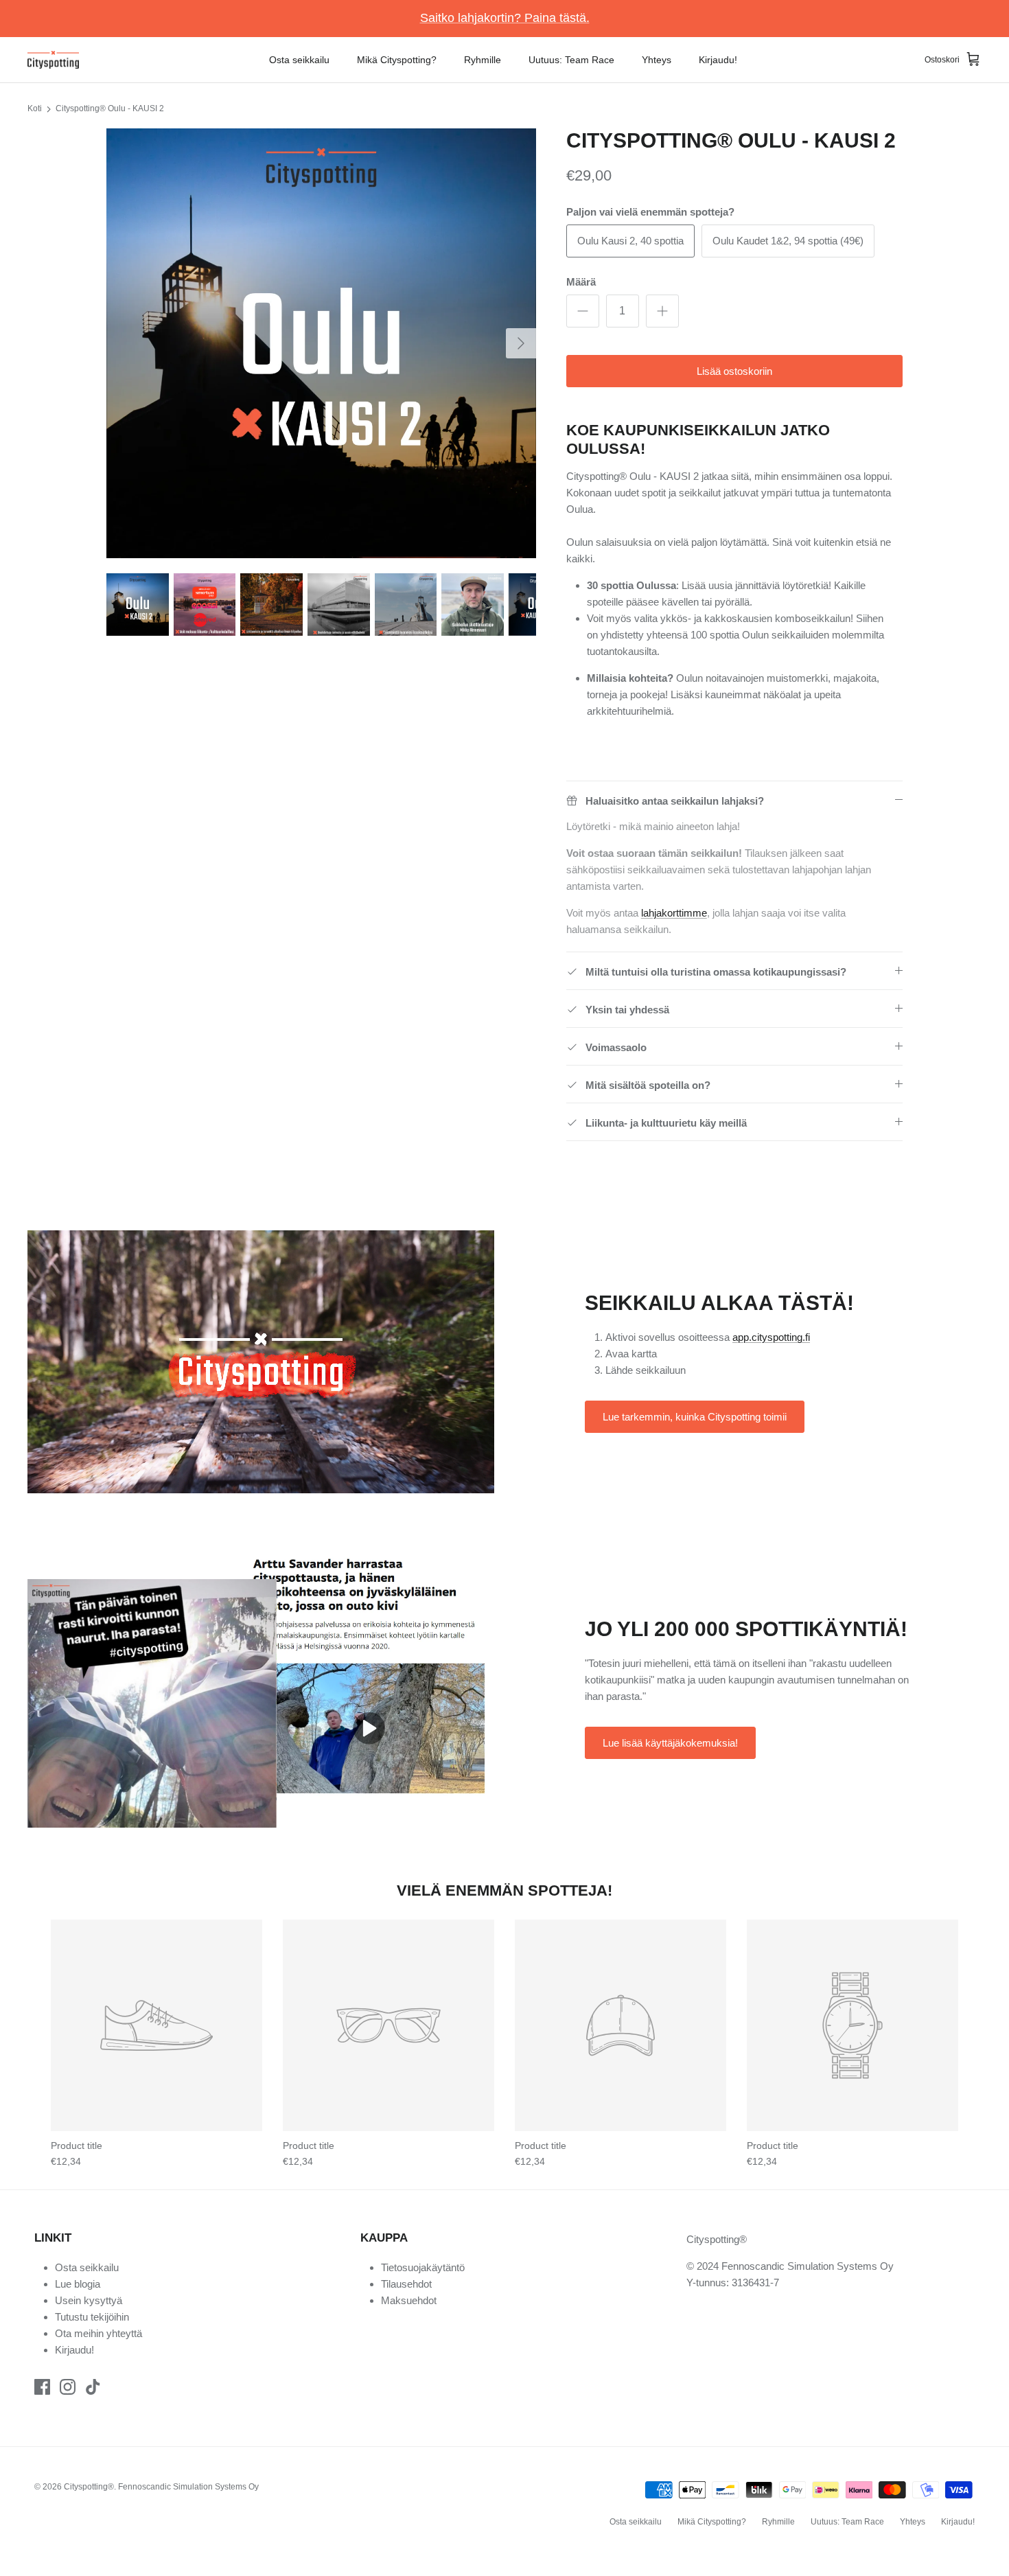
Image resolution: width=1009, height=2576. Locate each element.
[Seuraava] (521, 343)
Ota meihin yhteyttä (98, 2333)
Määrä (581, 282)
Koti (35, 108)
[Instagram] (68, 2387)
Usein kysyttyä (89, 2300)
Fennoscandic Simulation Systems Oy (188, 2487)
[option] (321, 343)
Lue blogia (78, 2284)
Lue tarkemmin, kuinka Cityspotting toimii (695, 1417)
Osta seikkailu (299, 60)
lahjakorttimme (674, 913)
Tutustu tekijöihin (92, 2317)
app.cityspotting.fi (771, 1337)
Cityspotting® (89, 2487)
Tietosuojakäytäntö (423, 2267)
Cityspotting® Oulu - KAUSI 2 (110, 108)
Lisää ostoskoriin (734, 371)
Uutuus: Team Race (571, 60)
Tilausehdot (406, 2284)
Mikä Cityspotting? (397, 60)
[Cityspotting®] (53, 60)
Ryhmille (483, 60)
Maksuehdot (409, 2300)
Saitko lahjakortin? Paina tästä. (505, 18)
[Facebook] (42, 2387)
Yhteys (657, 60)
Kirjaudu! (718, 60)
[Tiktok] (93, 2387)
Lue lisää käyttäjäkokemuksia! (670, 1743)
